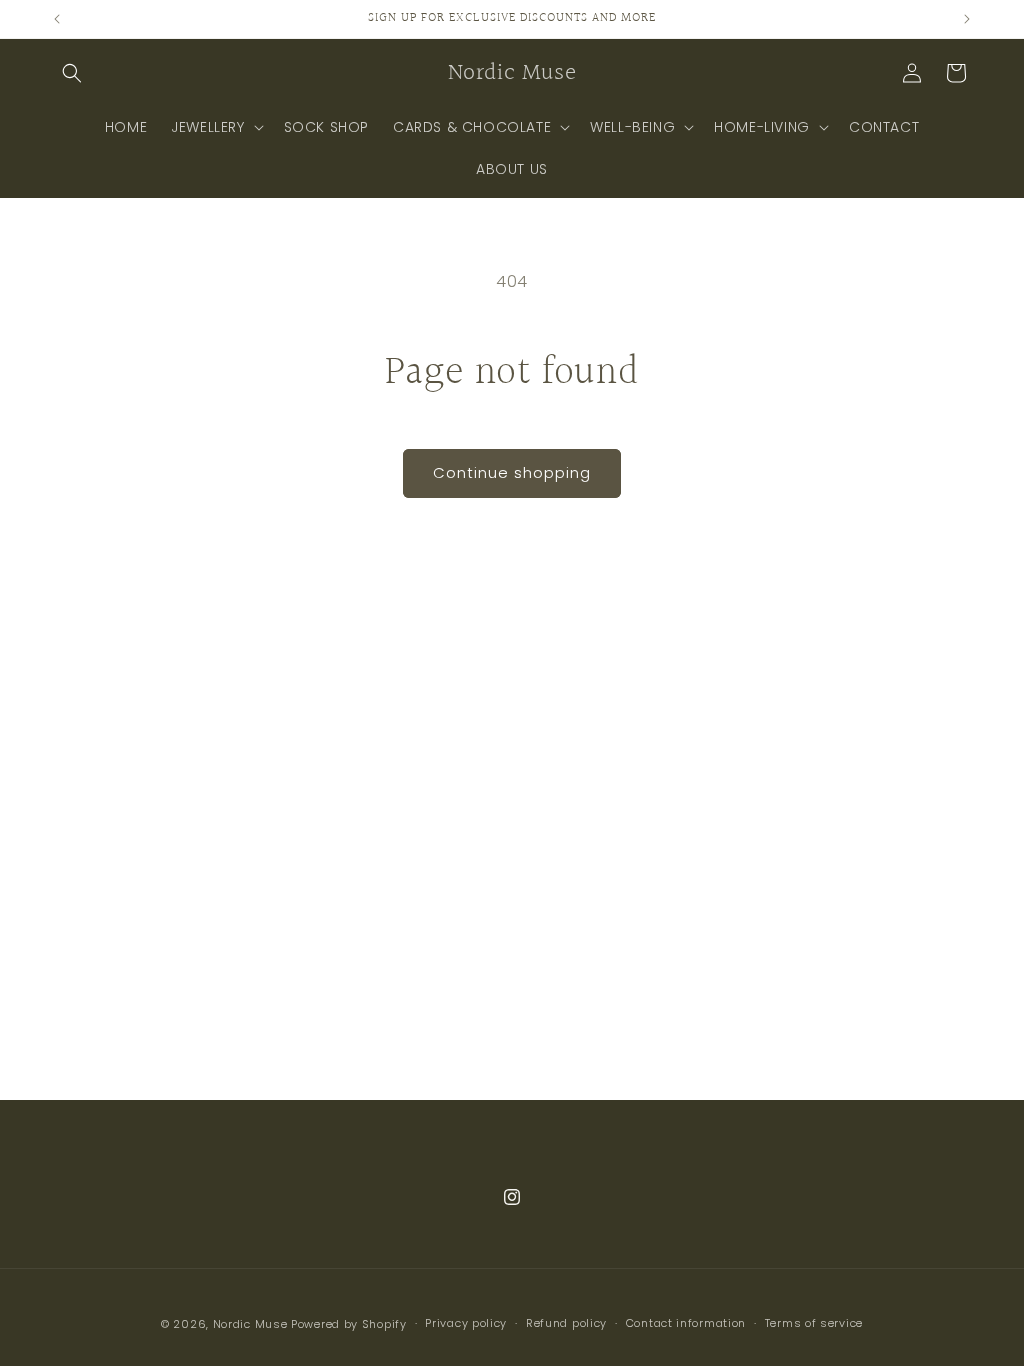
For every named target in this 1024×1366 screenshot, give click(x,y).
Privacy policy (466, 1323)
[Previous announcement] (57, 19)
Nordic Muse (250, 1324)
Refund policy (566, 1323)
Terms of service (814, 1323)
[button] (72, 73)
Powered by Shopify (349, 1324)
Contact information (686, 1323)
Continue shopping (512, 472)
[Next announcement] (967, 19)
